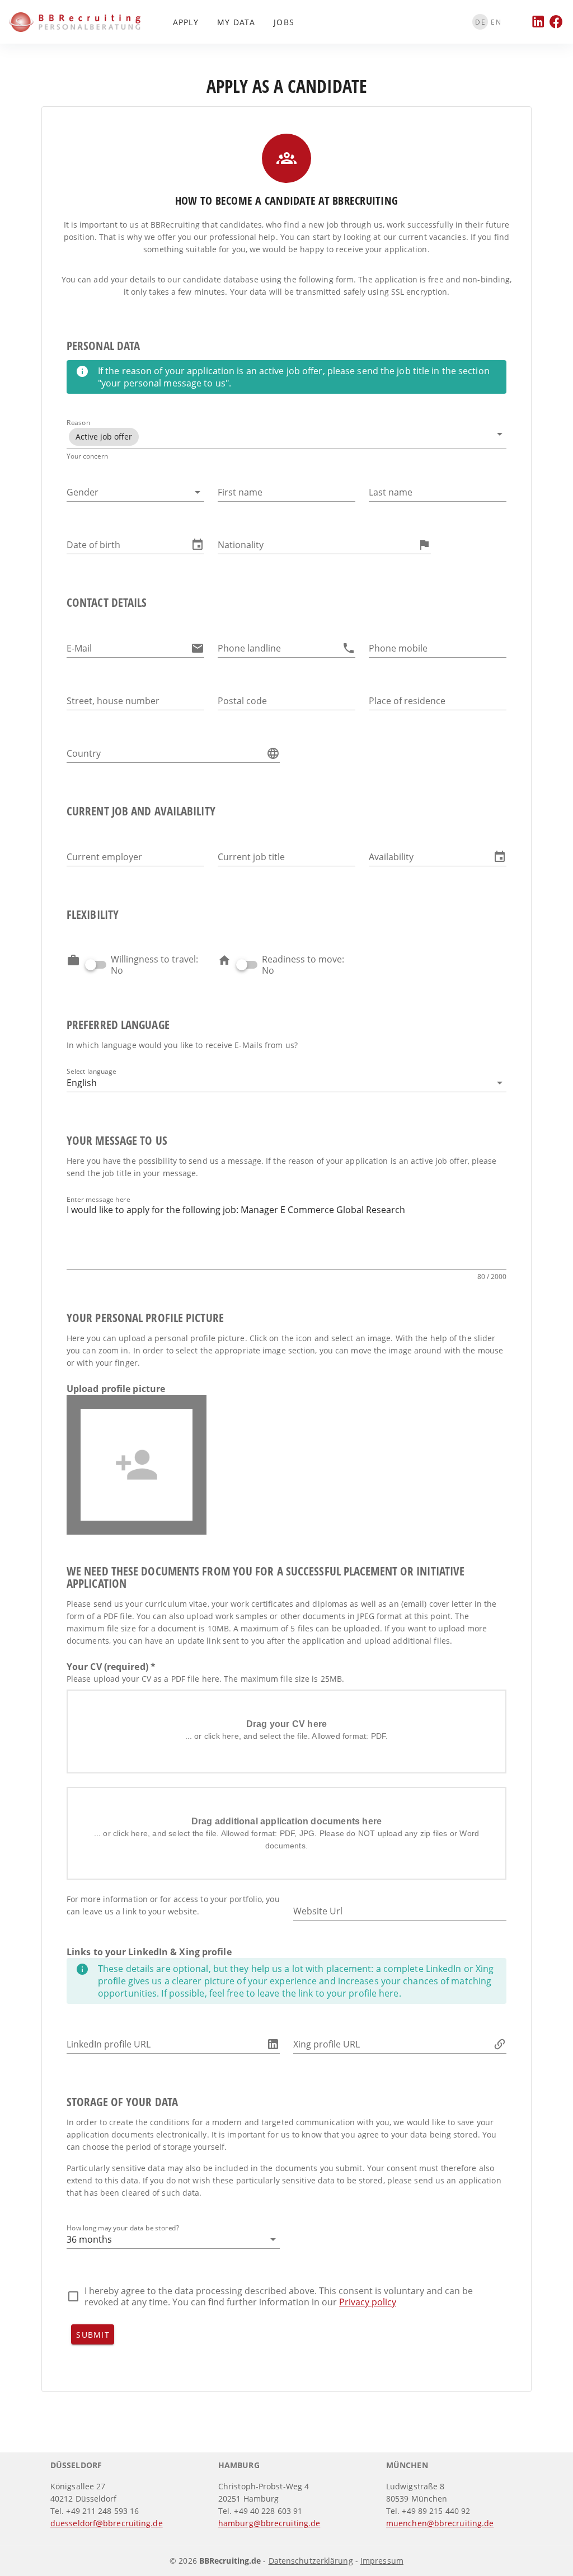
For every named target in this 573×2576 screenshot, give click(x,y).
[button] (286, 437)
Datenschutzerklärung (311, 2561)
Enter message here (98, 1199)
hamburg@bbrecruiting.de (269, 2523)
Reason (78, 423)
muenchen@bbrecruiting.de (440, 2523)
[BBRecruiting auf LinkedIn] (538, 22)
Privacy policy (368, 2302)
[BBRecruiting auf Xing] (520, 22)
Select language (91, 1071)
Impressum (382, 2561)
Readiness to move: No (303, 965)
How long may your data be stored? (123, 2228)
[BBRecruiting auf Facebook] (556, 22)
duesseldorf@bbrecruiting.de (107, 2523)
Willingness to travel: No (154, 965)
